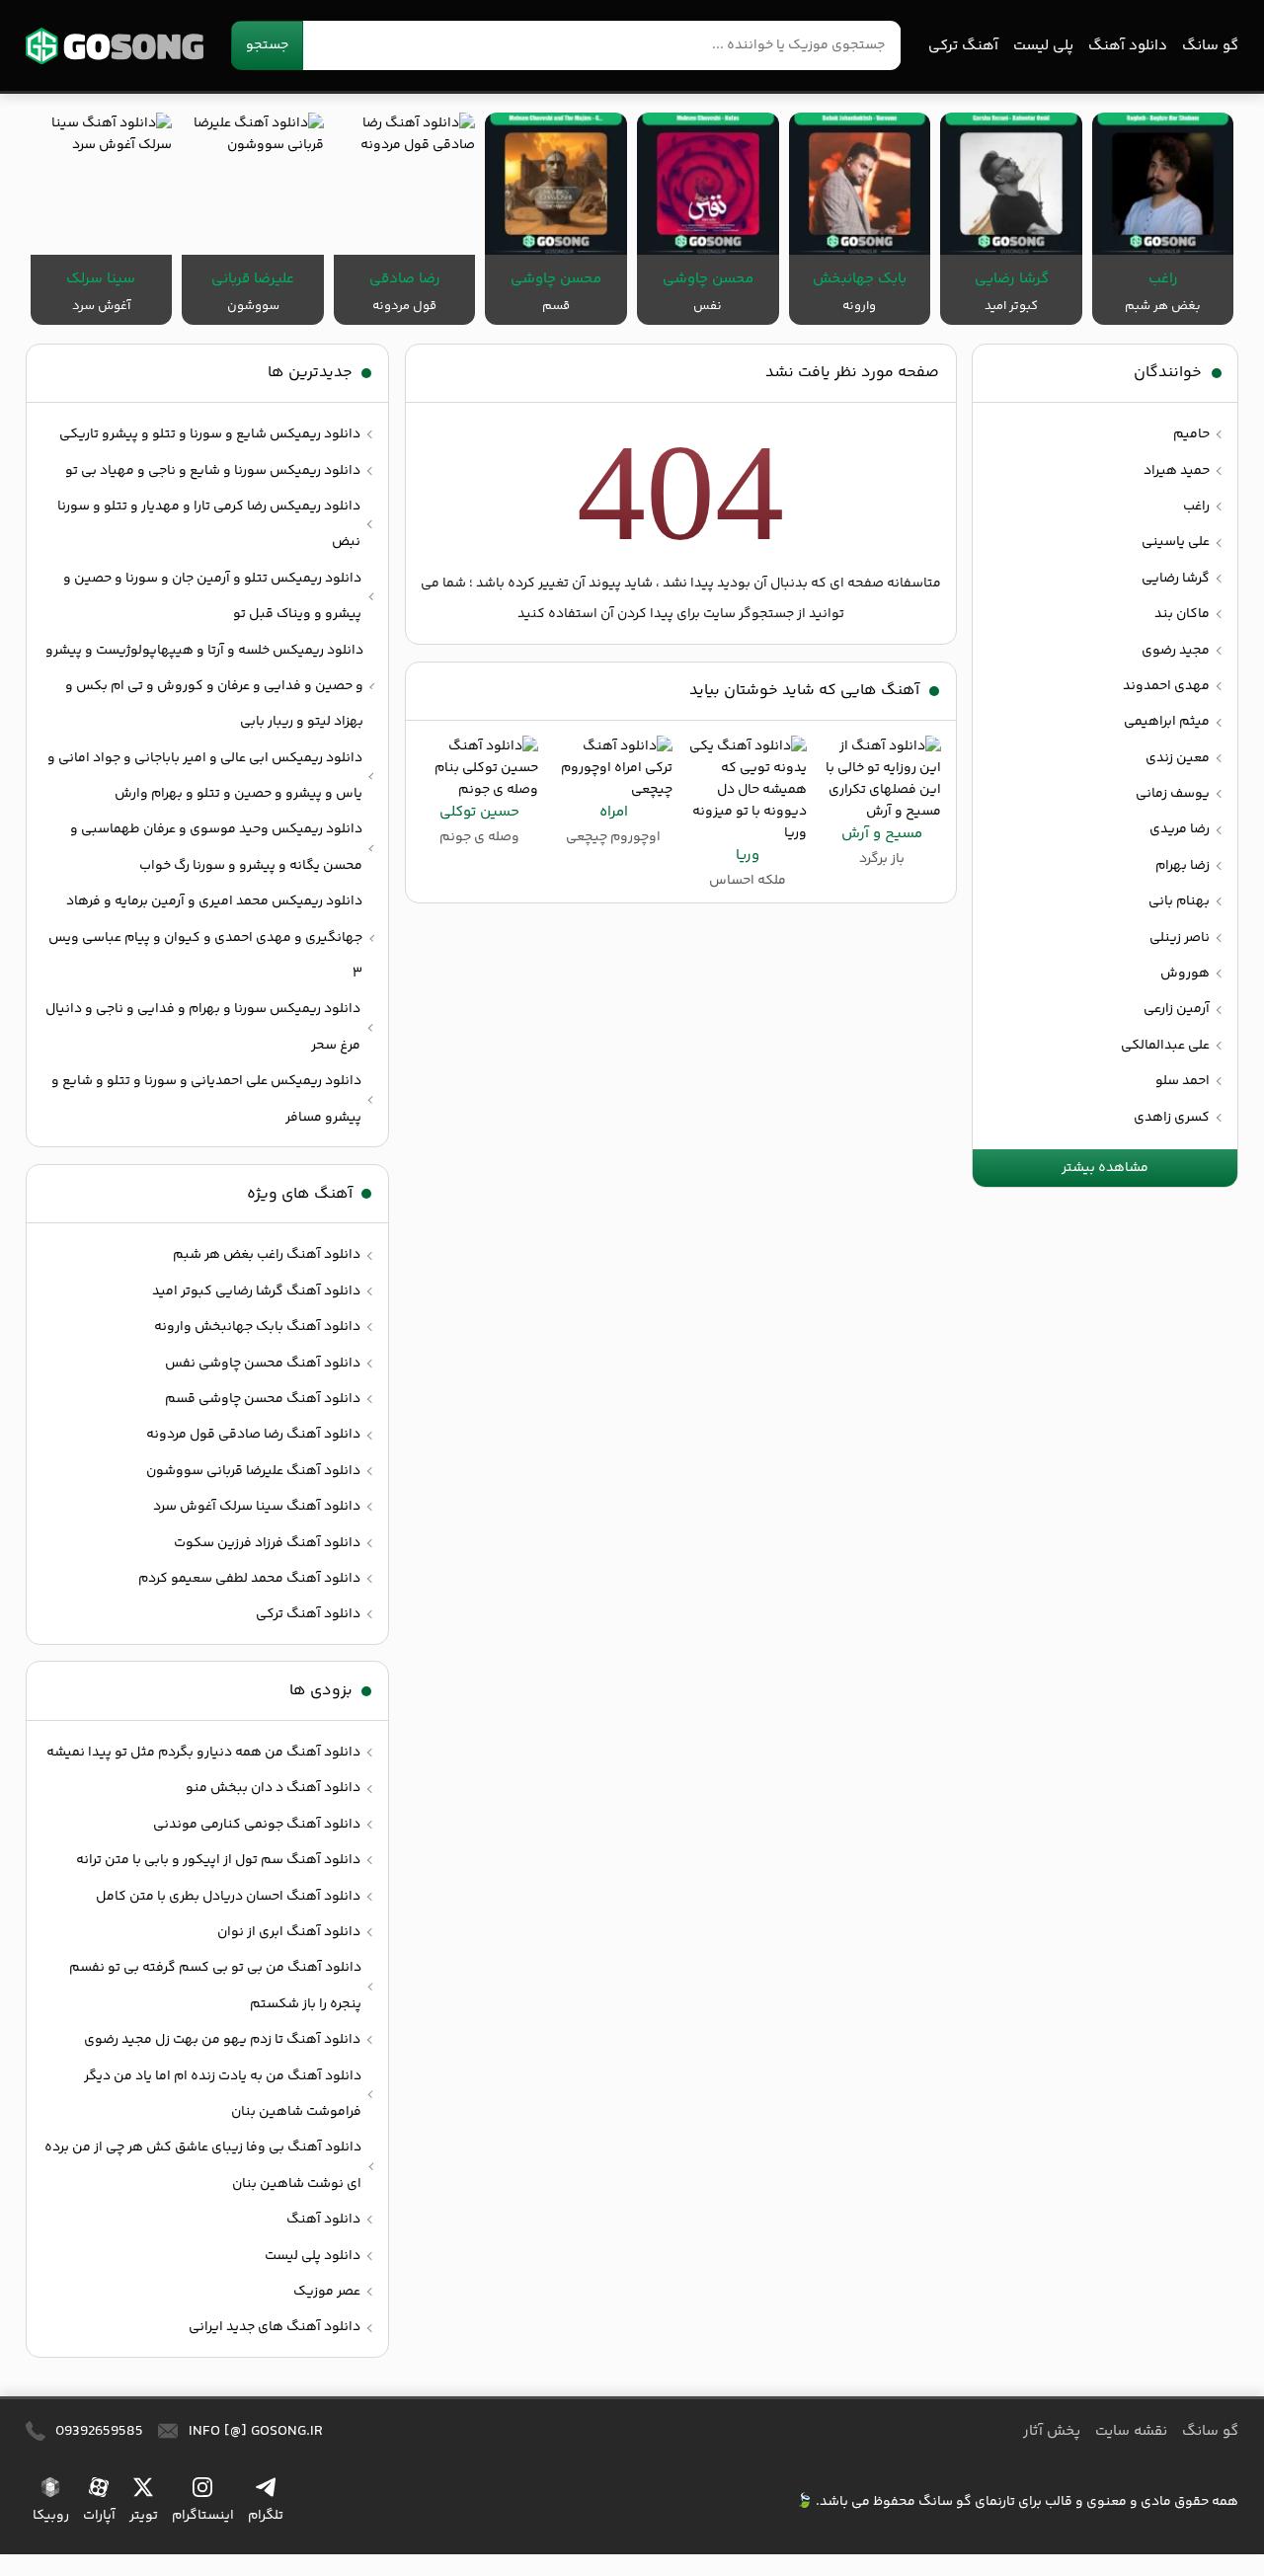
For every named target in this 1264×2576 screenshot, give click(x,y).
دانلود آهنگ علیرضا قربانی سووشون (253, 1471)
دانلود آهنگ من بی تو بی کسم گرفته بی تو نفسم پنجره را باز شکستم (215, 1986)
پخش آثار (1052, 2431)
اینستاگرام (203, 2516)
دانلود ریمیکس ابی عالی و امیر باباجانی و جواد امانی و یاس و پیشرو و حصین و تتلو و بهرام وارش (205, 776)
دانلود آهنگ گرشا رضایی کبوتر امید (256, 1291)
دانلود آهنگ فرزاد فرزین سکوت (267, 1543)
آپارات (99, 2516)
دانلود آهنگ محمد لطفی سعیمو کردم (249, 1579)
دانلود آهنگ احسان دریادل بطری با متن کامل (228, 1897)
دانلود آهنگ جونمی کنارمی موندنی (257, 1825)
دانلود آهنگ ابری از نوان (289, 1932)
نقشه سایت (1131, 2431)
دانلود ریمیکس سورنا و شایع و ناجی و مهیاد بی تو (213, 471)
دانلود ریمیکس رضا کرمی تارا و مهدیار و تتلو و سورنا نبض (209, 524)
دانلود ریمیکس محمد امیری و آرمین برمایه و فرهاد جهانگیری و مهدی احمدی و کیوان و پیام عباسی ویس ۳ (205, 937)
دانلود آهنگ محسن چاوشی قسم (263, 1399)
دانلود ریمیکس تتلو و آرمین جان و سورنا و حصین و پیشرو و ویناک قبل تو (212, 596)
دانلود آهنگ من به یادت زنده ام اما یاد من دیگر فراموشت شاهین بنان (223, 2094)
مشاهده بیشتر (1105, 1168)
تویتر (144, 2516)
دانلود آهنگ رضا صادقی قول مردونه (253, 1435)
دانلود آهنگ (1128, 46)
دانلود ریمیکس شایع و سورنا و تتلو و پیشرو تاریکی (210, 434)
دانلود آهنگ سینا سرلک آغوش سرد (257, 1507)
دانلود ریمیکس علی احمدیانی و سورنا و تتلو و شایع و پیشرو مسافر (206, 1099)
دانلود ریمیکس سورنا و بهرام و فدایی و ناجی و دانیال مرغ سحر (203, 1027)
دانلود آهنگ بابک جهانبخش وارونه (257, 1327)
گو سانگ (115, 46)
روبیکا (51, 2516)
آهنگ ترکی (963, 46)
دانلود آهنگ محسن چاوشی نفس (263, 1364)
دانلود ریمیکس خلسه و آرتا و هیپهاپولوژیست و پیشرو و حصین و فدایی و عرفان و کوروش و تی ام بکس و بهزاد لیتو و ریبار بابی (204, 687)
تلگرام (266, 2516)
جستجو (267, 45)
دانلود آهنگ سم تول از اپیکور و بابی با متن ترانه (218, 1860)
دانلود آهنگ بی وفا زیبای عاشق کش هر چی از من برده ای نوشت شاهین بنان (203, 2165)
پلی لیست (1043, 46)
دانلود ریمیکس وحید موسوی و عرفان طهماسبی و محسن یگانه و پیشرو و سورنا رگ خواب (216, 847)
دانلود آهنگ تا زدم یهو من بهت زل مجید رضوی (222, 2040)
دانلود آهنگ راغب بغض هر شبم (267, 1255)
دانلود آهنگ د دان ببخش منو (273, 1788)
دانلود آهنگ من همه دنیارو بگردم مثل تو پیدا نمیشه (203, 1753)
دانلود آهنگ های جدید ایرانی (275, 2327)
